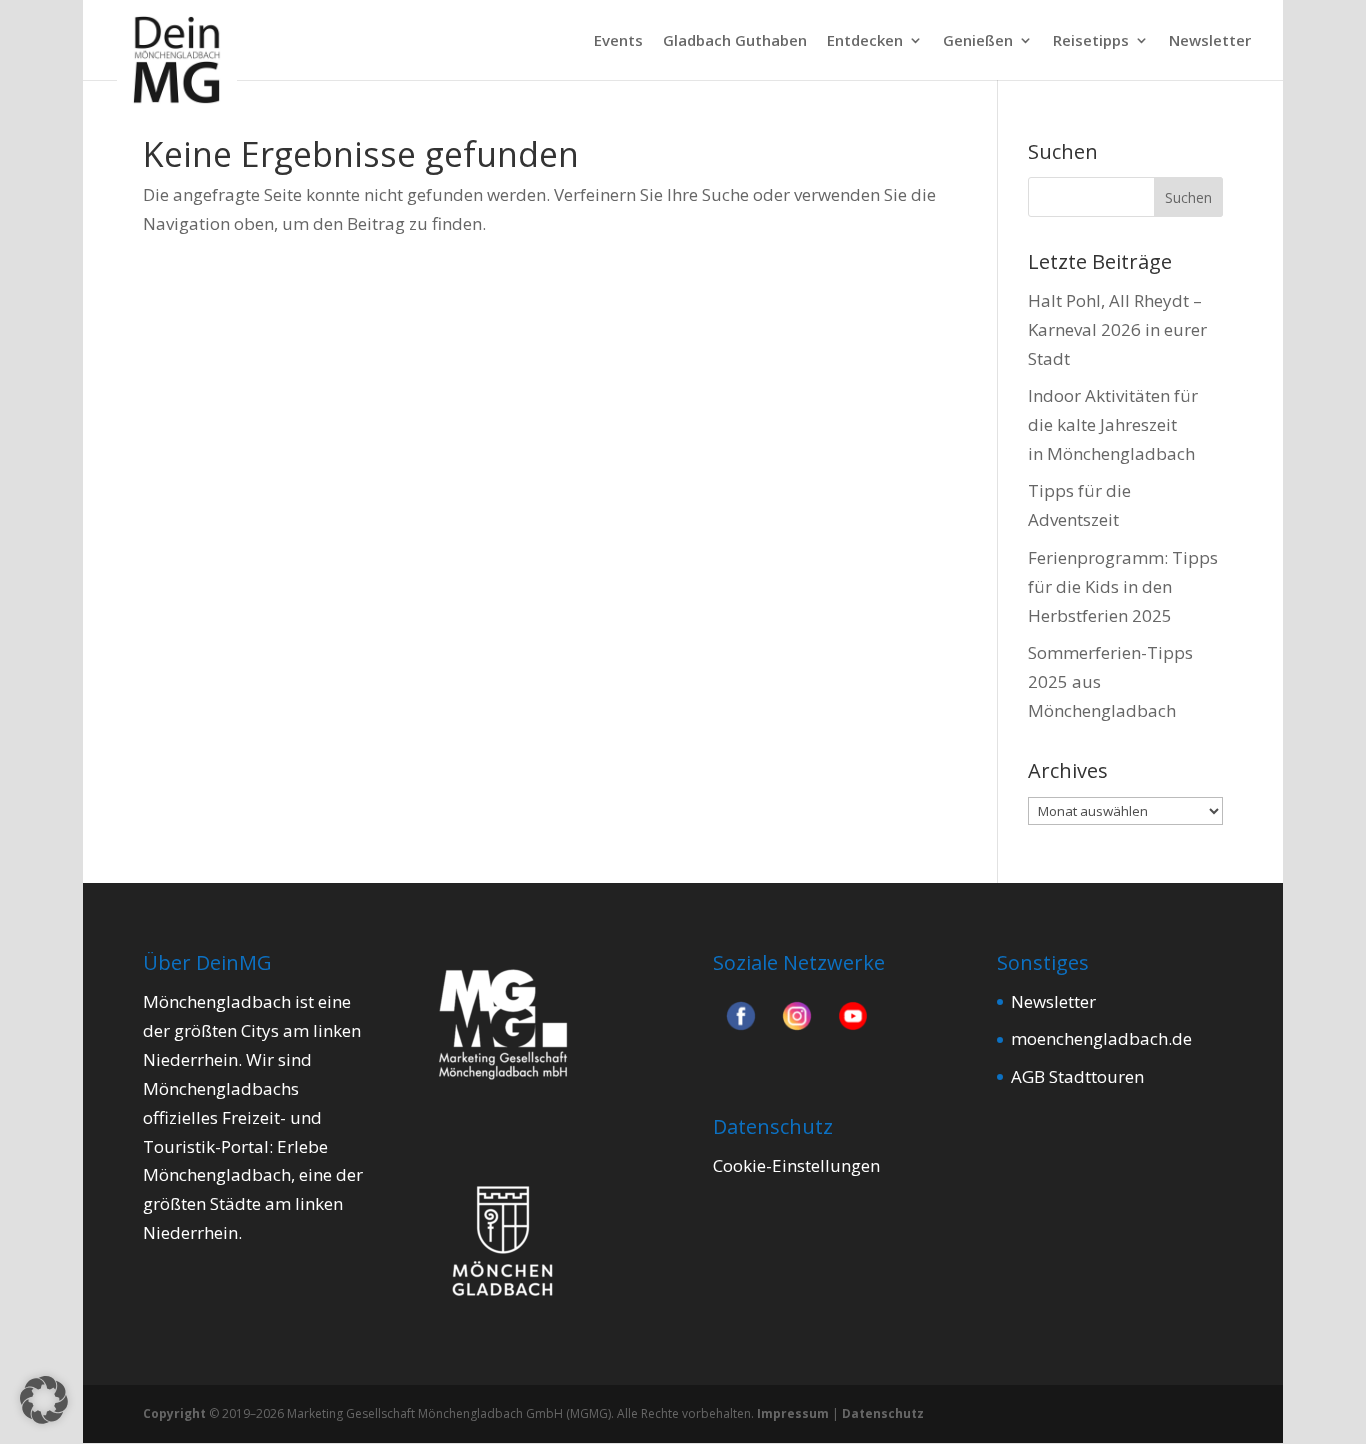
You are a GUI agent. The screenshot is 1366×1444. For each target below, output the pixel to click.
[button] (44, 1400)
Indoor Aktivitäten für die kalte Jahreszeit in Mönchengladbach (1113, 424)
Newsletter (1210, 41)
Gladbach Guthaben (735, 41)
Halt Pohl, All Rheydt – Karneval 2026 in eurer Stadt (1117, 329)
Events (618, 41)
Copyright (174, 1413)
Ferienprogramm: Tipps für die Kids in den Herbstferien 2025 (1123, 586)
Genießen (978, 41)
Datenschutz (883, 1413)
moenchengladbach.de (1101, 1038)
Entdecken (865, 41)
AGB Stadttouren (1077, 1076)
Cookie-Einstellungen (796, 1165)
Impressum (793, 1413)
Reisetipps (1091, 41)
